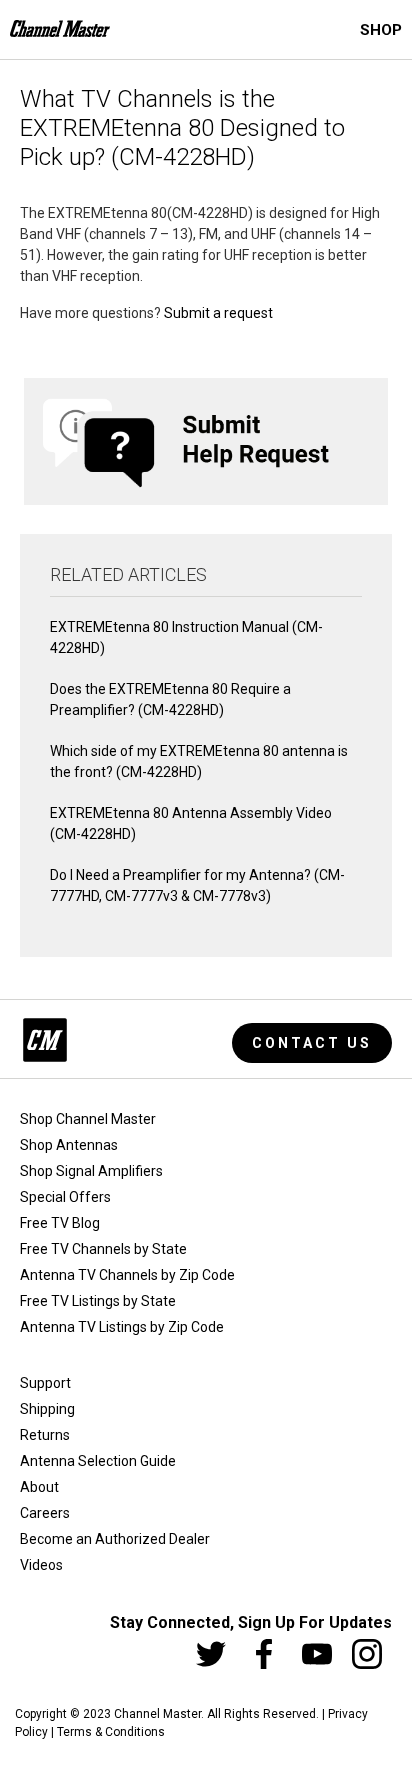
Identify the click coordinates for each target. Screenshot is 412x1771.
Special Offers (65, 1197)
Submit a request (218, 313)
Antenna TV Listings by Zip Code (122, 1327)
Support (45, 1383)
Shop (381, 30)
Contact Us (312, 1043)
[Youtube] (317, 1654)
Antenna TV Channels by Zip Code (127, 1275)
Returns (45, 1435)
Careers (45, 1513)
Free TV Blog (60, 1223)
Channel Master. (159, 1714)
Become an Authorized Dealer (115, 1539)
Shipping (47, 1409)
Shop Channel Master (88, 1119)
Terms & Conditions (111, 1732)
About (39, 1487)
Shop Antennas (69, 1145)
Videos (41, 1565)
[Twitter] (211, 1654)
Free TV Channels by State (103, 1249)
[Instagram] (367, 1654)
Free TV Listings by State (98, 1301)
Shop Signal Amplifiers (91, 1171)
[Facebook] (264, 1654)
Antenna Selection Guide (98, 1461)
